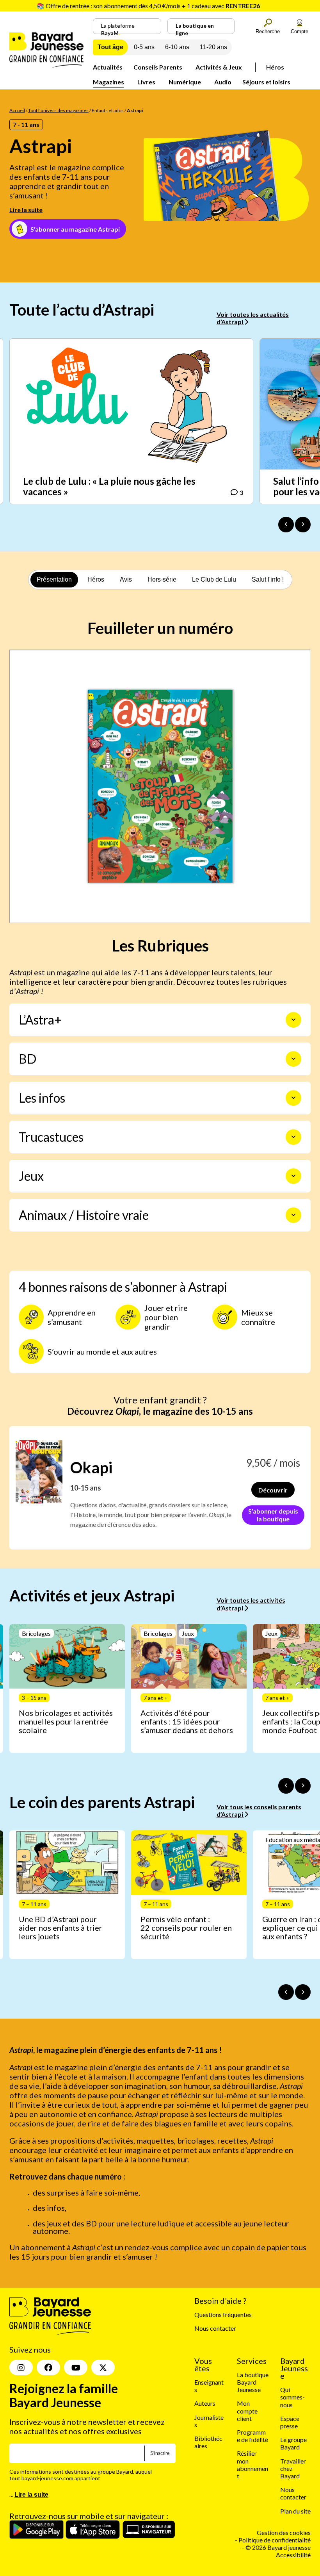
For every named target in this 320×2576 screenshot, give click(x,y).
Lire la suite (26, 210)
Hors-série (162, 579)
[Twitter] (103, 2367)
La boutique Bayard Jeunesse (253, 2382)
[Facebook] (48, 2367)
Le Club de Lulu (214, 579)
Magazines (108, 82)
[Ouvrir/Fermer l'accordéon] (293, 1020)
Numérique (185, 82)
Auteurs (205, 2403)
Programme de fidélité (252, 2436)
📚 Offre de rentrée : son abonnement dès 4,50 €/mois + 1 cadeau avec (148, 6)
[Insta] (21, 2367)
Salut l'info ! (268, 579)
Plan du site (295, 2511)
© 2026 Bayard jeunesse (278, 2547)
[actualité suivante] (303, 525)
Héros (275, 67)
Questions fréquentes (223, 2314)
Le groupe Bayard (293, 2443)
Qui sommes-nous (292, 2397)
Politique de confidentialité (275, 2540)
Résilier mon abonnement (252, 2464)
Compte (300, 31)
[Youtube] (76, 2367)
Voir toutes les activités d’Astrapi (251, 1604)
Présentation (54, 579)
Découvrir (273, 1490)
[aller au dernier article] (286, 1786)
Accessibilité (293, 2555)
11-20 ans (213, 47)
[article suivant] (303, 1786)
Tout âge (110, 47)
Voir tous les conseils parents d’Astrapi (259, 1810)
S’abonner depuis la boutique (273, 1515)
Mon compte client (247, 2411)
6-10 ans (177, 47)
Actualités (108, 67)
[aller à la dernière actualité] (286, 525)
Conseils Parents (158, 67)
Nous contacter (215, 2328)
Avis (126, 579)
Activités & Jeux (219, 67)
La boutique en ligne (195, 28)
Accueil (17, 110)
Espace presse (290, 2422)
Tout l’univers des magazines (58, 110)
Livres (146, 82)
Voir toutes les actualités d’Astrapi (253, 318)
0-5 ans (144, 47)
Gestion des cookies (284, 2532)
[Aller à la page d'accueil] (46, 65)
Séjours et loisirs (266, 82)
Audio (223, 82)
